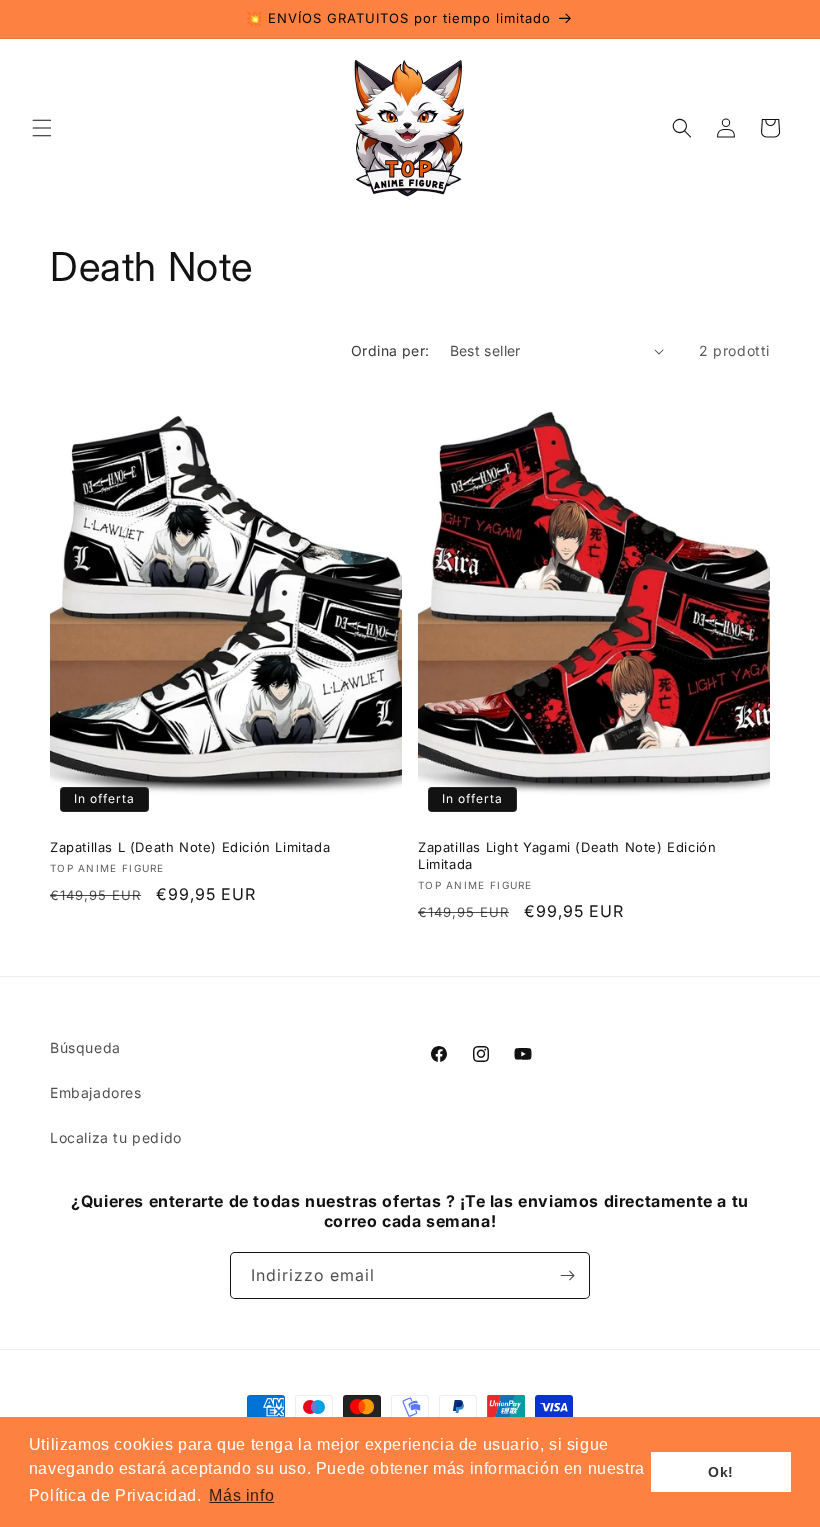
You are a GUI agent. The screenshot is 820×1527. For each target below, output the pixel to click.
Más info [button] (241, 1495)
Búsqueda (85, 1047)
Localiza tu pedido (116, 1137)
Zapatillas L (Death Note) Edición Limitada (190, 847)
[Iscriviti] (567, 1275)
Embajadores (96, 1092)
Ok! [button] (721, 1472)
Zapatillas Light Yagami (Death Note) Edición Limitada (567, 855)
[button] (42, 128)
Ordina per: (390, 350)
